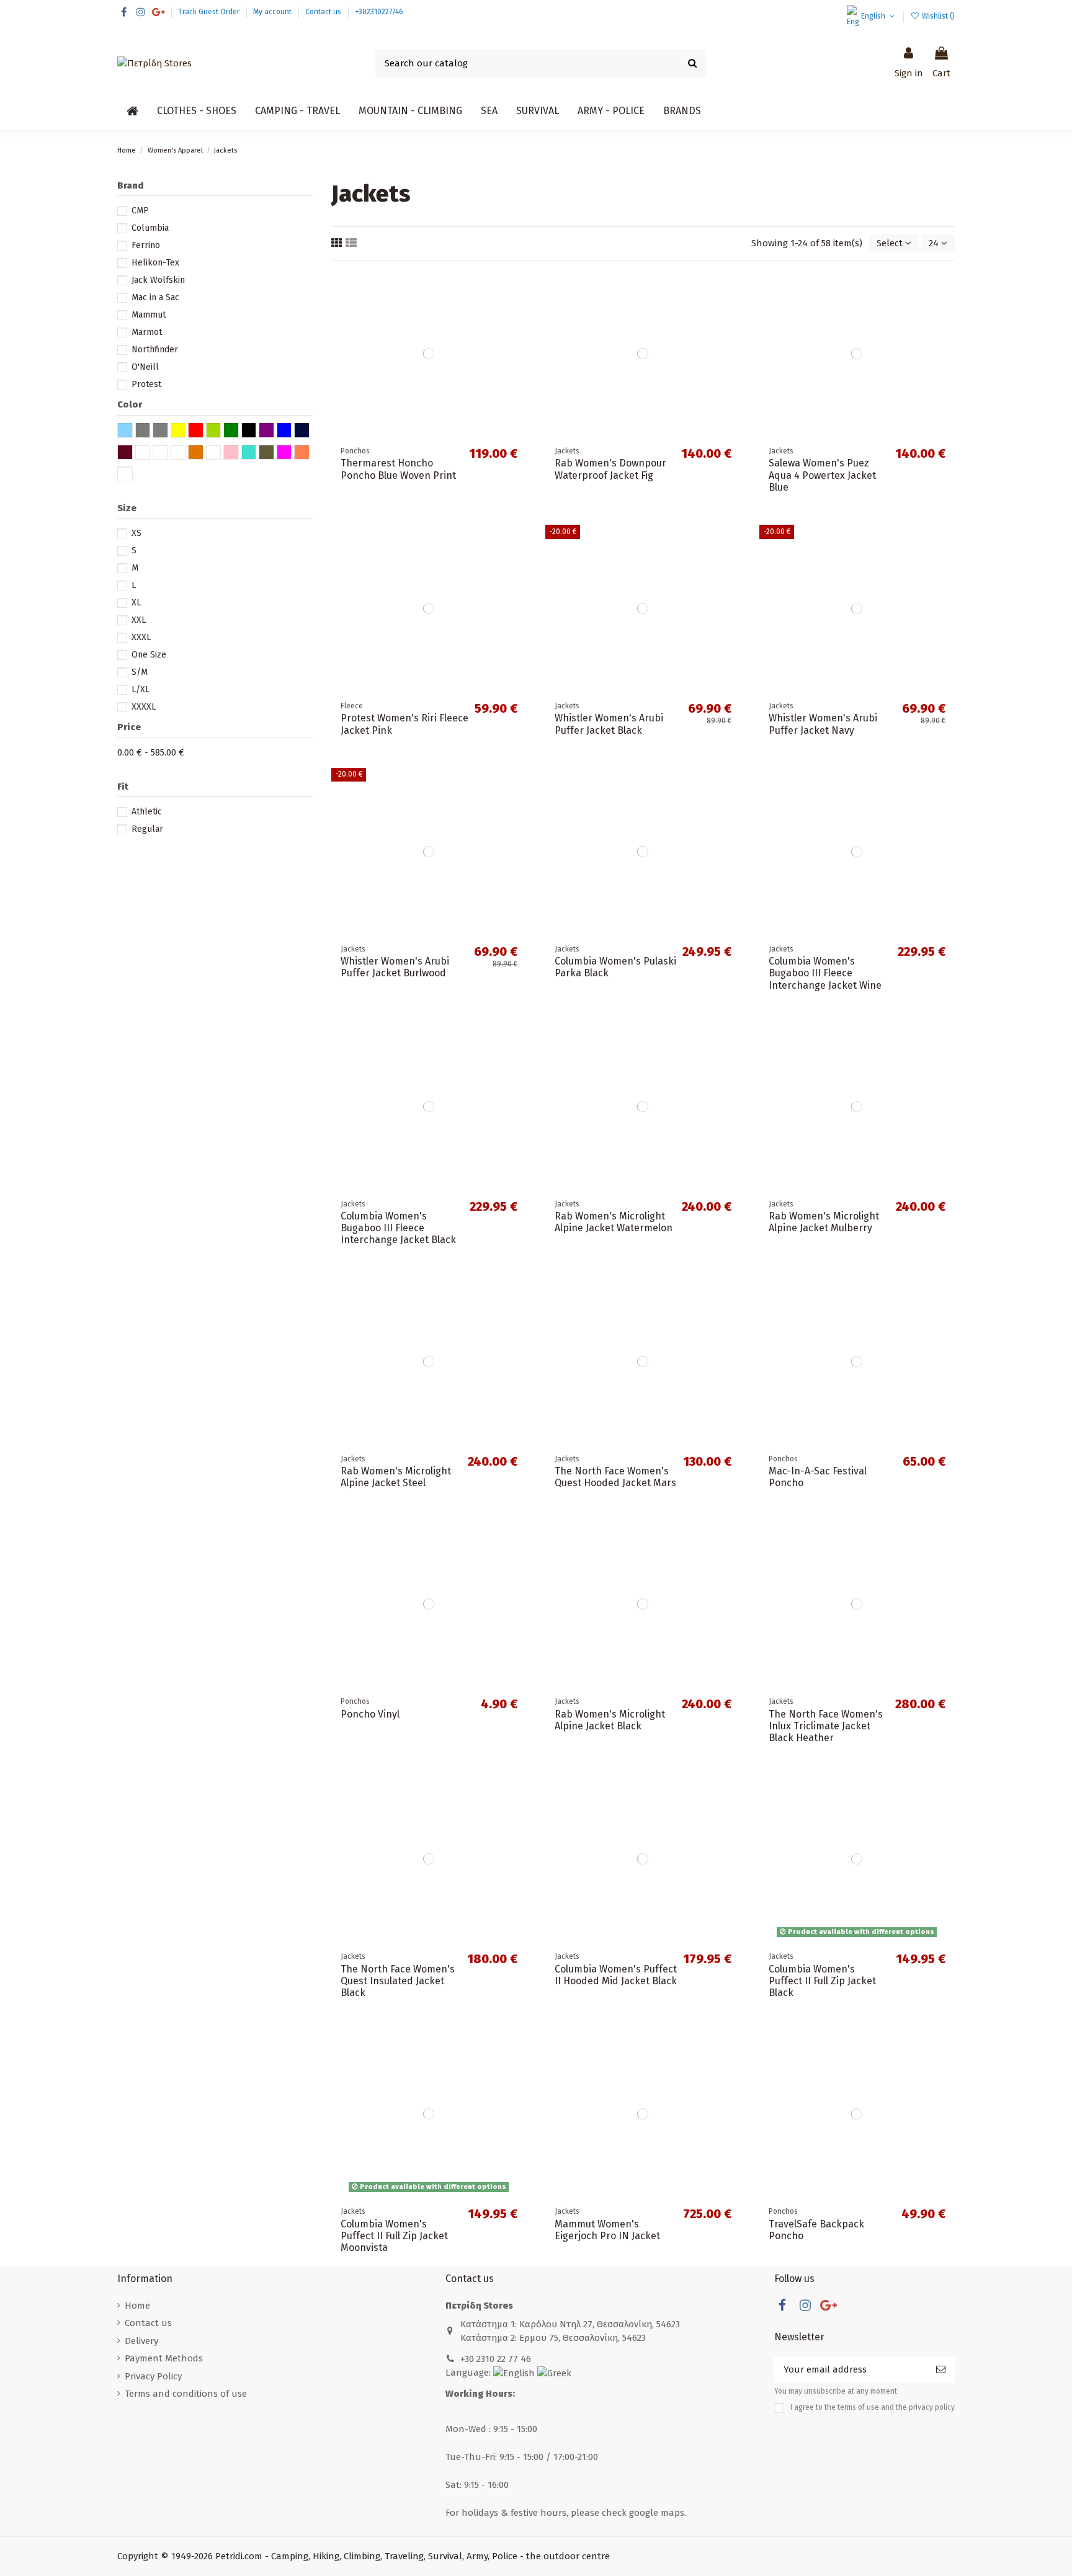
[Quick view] (517, 333)
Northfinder (155, 350)
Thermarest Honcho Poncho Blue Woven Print (398, 469)
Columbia (150, 228)
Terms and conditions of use (186, 2394)
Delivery (141, 2341)
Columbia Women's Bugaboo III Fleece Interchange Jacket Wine (825, 973)
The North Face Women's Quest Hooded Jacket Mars (615, 1477)
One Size (149, 655)
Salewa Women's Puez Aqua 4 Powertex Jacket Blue (822, 475)
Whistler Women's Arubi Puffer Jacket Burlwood (395, 967)
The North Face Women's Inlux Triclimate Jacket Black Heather (826, 1726)
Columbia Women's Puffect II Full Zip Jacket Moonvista (394, 2236)
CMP (140, 211)
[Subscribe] (941, 2370)
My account (273, 12)
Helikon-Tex (155, 263)
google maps (657, 2513)
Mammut (149, 315)
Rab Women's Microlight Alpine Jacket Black (610, 1720)
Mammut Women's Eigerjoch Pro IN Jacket (607, 2230)
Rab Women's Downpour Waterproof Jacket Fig (610, 469)
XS (136, 533)
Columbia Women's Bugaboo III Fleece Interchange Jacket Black (398, 1228)
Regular (147, 829)
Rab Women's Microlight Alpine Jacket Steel (396, 1477)
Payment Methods (164, 2358)
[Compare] (517, 311)
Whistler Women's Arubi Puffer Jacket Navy (823, 724)
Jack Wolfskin (158, 280)
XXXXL (144, 707)
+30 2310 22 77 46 (496, 2359)
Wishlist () (937, 16)
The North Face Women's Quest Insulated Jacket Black (398, 1981)
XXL (139, 620)
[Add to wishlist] (517, 289)
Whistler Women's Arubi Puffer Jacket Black (609, 724)
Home (137, 2306)
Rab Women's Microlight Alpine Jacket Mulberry (824, 1222)
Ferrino (146, 245)
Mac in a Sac (155, 297)
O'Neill (145, 367)
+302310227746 (379, 12)
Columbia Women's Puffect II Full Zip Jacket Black (822, 1981)
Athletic (147, 812)
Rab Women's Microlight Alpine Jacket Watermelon (614, 1222)
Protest (146, 384)
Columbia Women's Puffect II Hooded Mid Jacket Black (616, 1975)
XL (136, 603)
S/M (140, 672)
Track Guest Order (210, 12)
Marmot (147, 332)
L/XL (141, 689)
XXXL (141, 637)
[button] (197, 111)
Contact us (324, 12)
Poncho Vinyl (370, 1714)
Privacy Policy (153, 2376)
